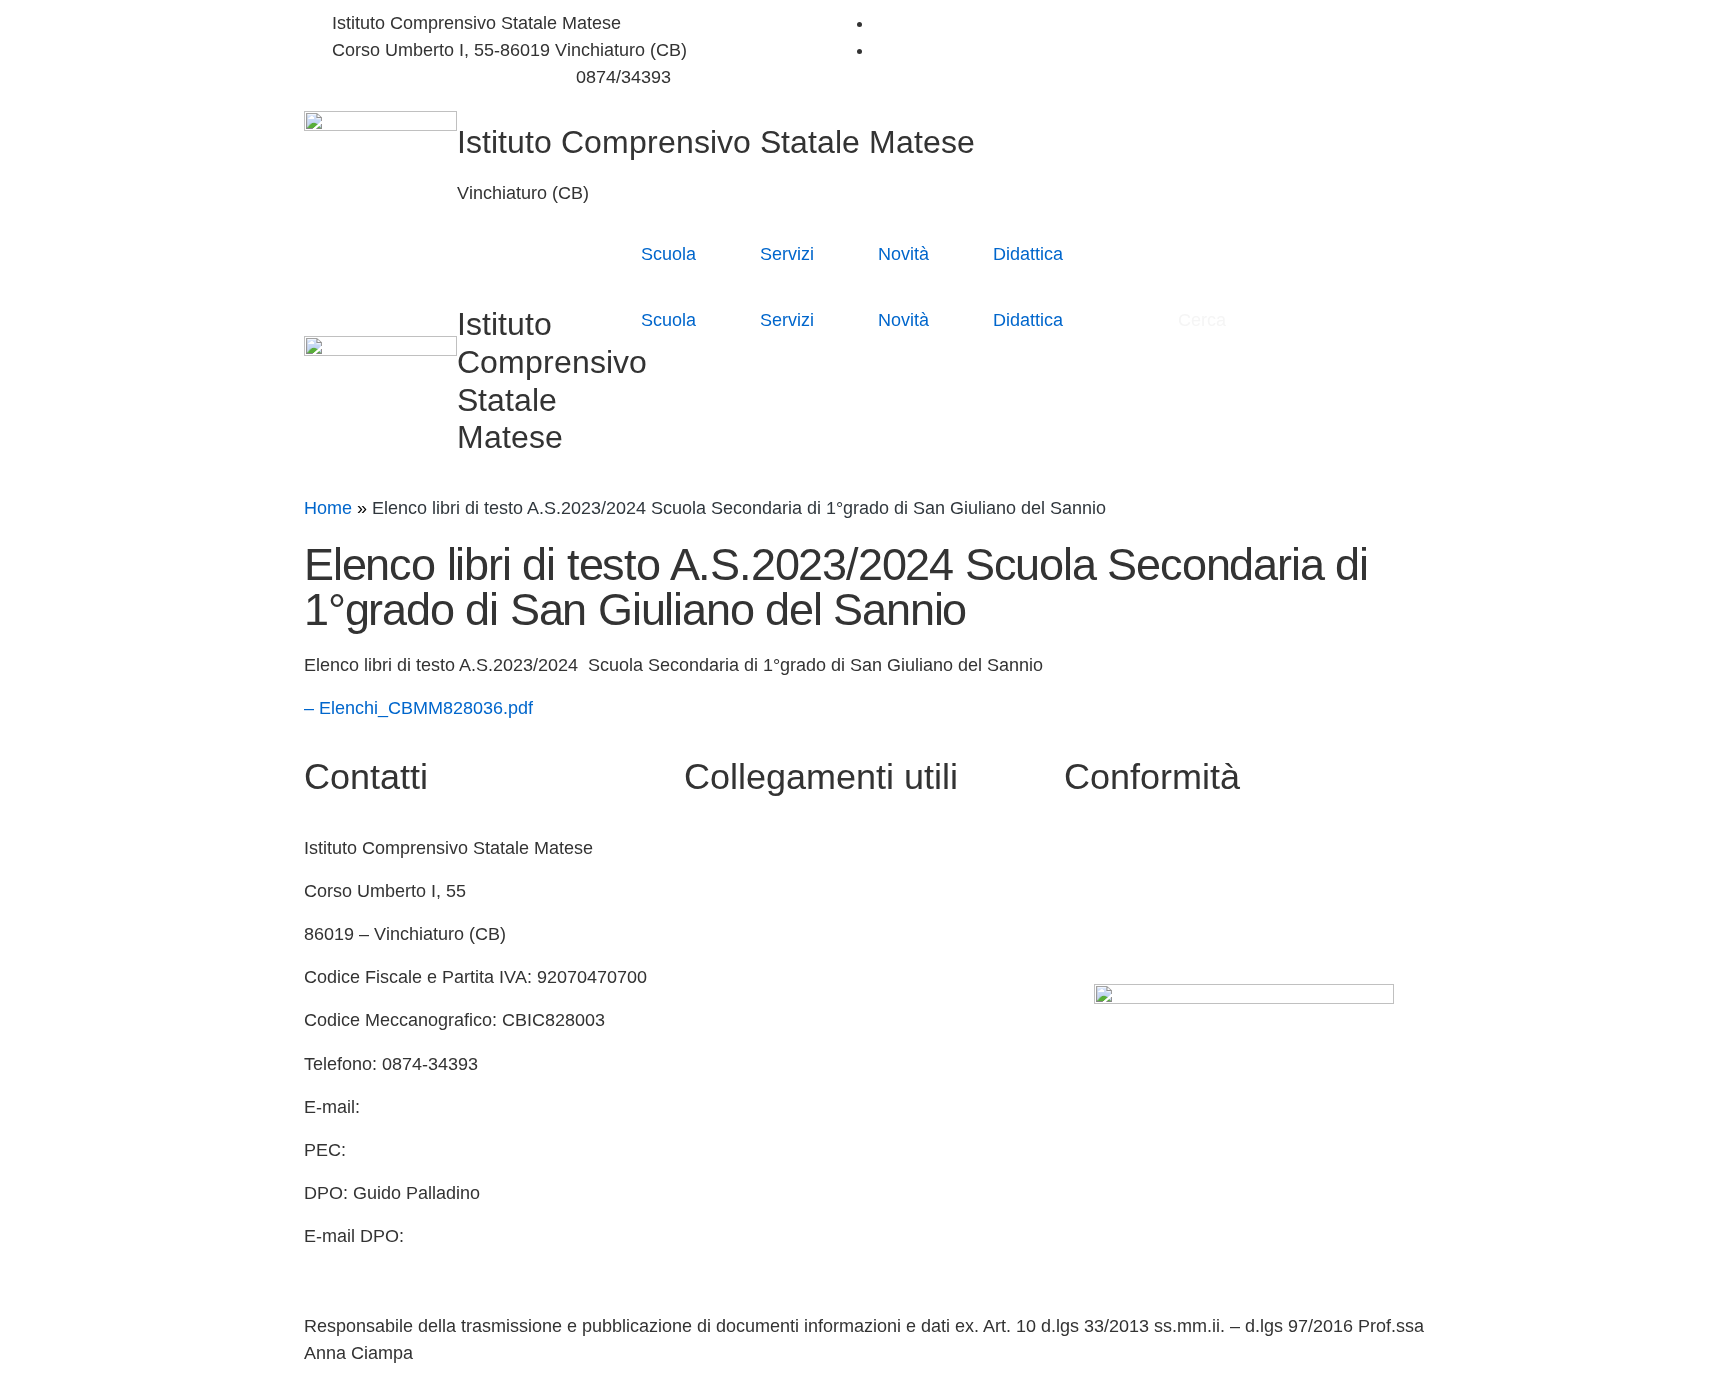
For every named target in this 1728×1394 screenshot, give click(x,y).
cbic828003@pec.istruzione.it (471, 1150)
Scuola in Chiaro (750, 977)
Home (328, 508)
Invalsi (709, 1064)
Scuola (668, 254)
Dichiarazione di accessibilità (1179, 891)
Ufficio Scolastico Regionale (795, 1020)
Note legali (1106, 934)
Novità (903, 254)
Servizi (787, 254)
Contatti (715, 848)
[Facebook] (881, 23)
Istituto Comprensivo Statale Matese (716, 142)
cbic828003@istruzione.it (432, 77)
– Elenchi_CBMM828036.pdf (418, 708)
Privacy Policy (1120, 848)
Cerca (1204, 320)
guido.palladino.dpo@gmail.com (432, 1263)
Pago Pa (718, 1150)
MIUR (707, 891)
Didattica (1028, 254)
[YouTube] (881, 50)
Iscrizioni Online (747, 1107)
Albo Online (730, 934)
